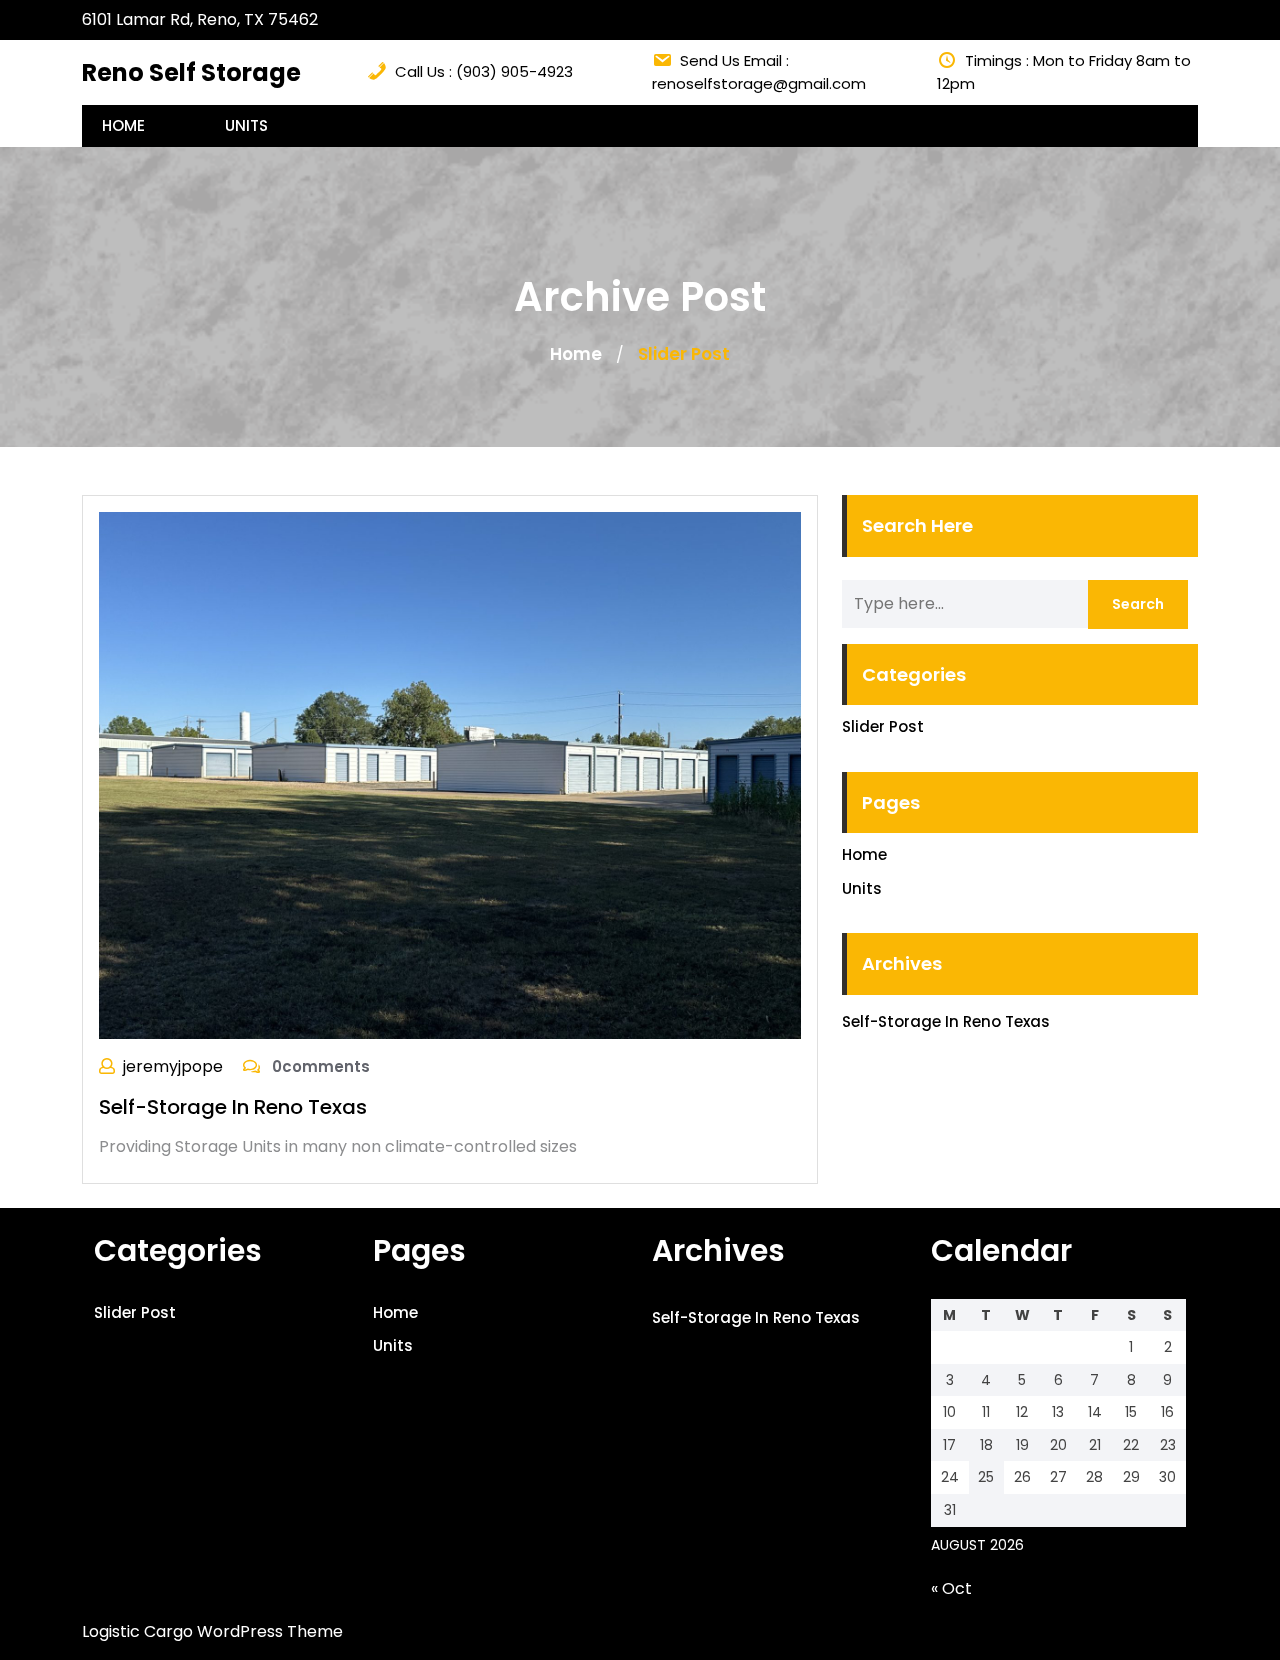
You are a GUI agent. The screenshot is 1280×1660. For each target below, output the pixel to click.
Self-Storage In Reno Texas (233, 1107)
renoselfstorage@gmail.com (759, 83)
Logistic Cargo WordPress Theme (212, 1631)
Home (123, 125)
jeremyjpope (173, 1066)
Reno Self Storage (191, 72)
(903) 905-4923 (514, 71)
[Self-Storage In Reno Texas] (450, 774)
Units (246, 125)
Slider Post (883, 726)
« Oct (951, 1588)
